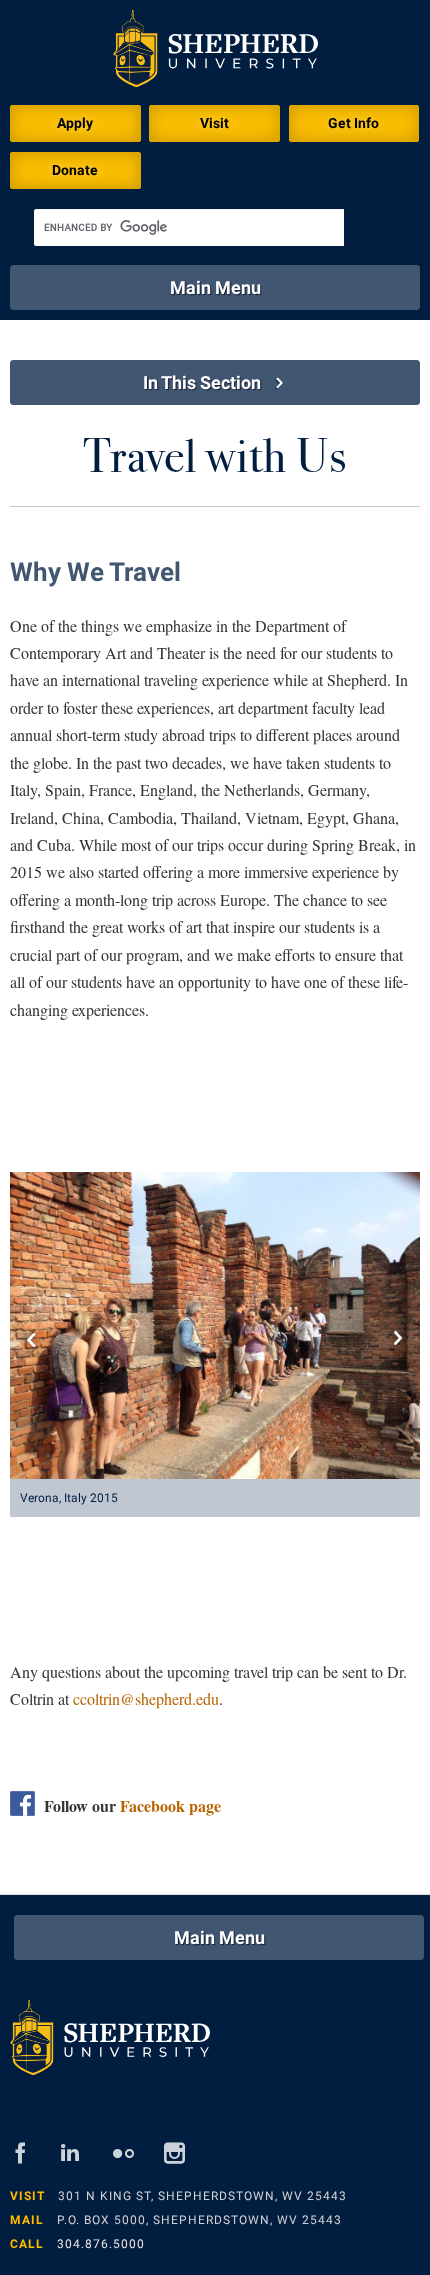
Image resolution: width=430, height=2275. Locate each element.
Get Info (353, 123)
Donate (75, 170)
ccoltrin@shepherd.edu (146, 1698)
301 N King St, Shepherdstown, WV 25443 (202, 2196)
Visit (214, 123)
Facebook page (170, 1805)
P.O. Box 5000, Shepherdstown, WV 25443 (199, 2220)
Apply (75, 123)
